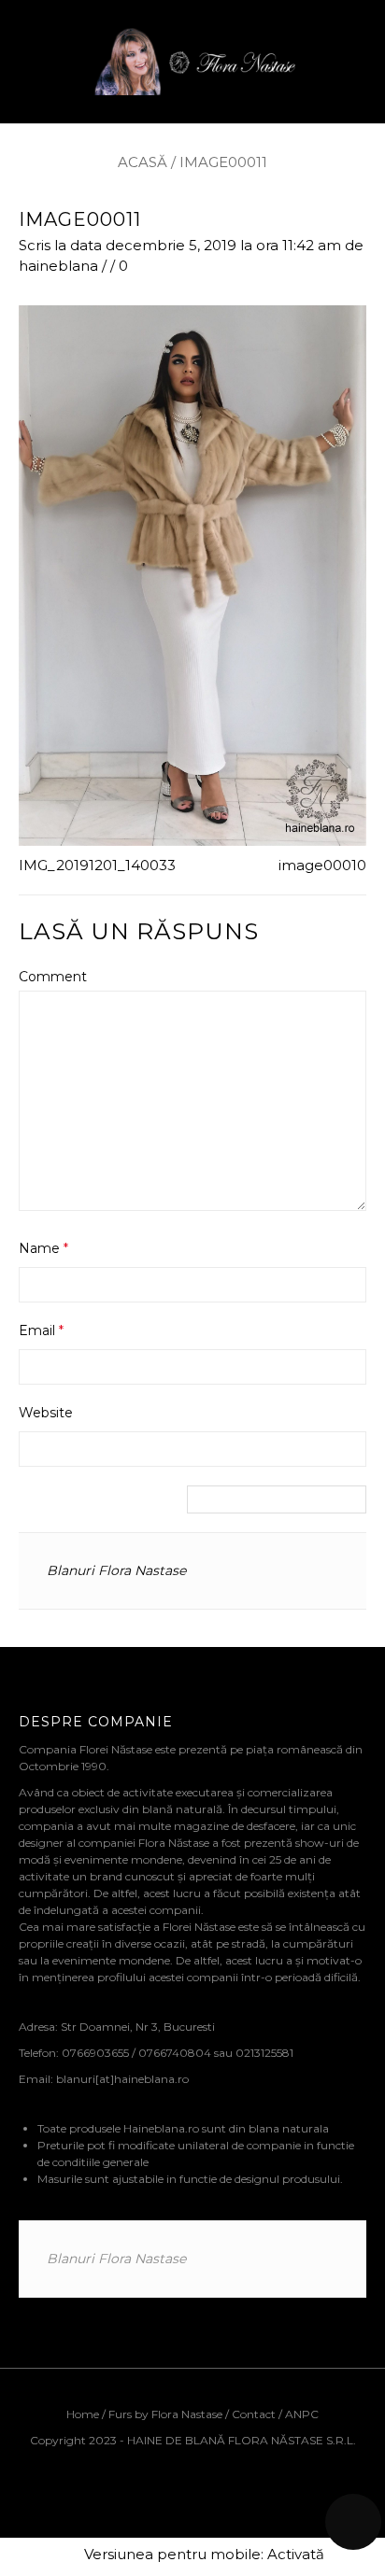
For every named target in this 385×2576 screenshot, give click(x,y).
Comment (53, 977)
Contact (254, 2414)
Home (84, 2414)
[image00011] (192, 574)
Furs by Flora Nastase (165, 2414)
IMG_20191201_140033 (97, 865)
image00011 (80, 219)
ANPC (302, 2414)
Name (43, 1248)
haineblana (58, 266)
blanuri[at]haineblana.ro (122, 2079)
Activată (296, 2554)
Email (41, 1330)
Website (46, 1413)
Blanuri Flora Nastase (116, 1570)
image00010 (322, 865)
